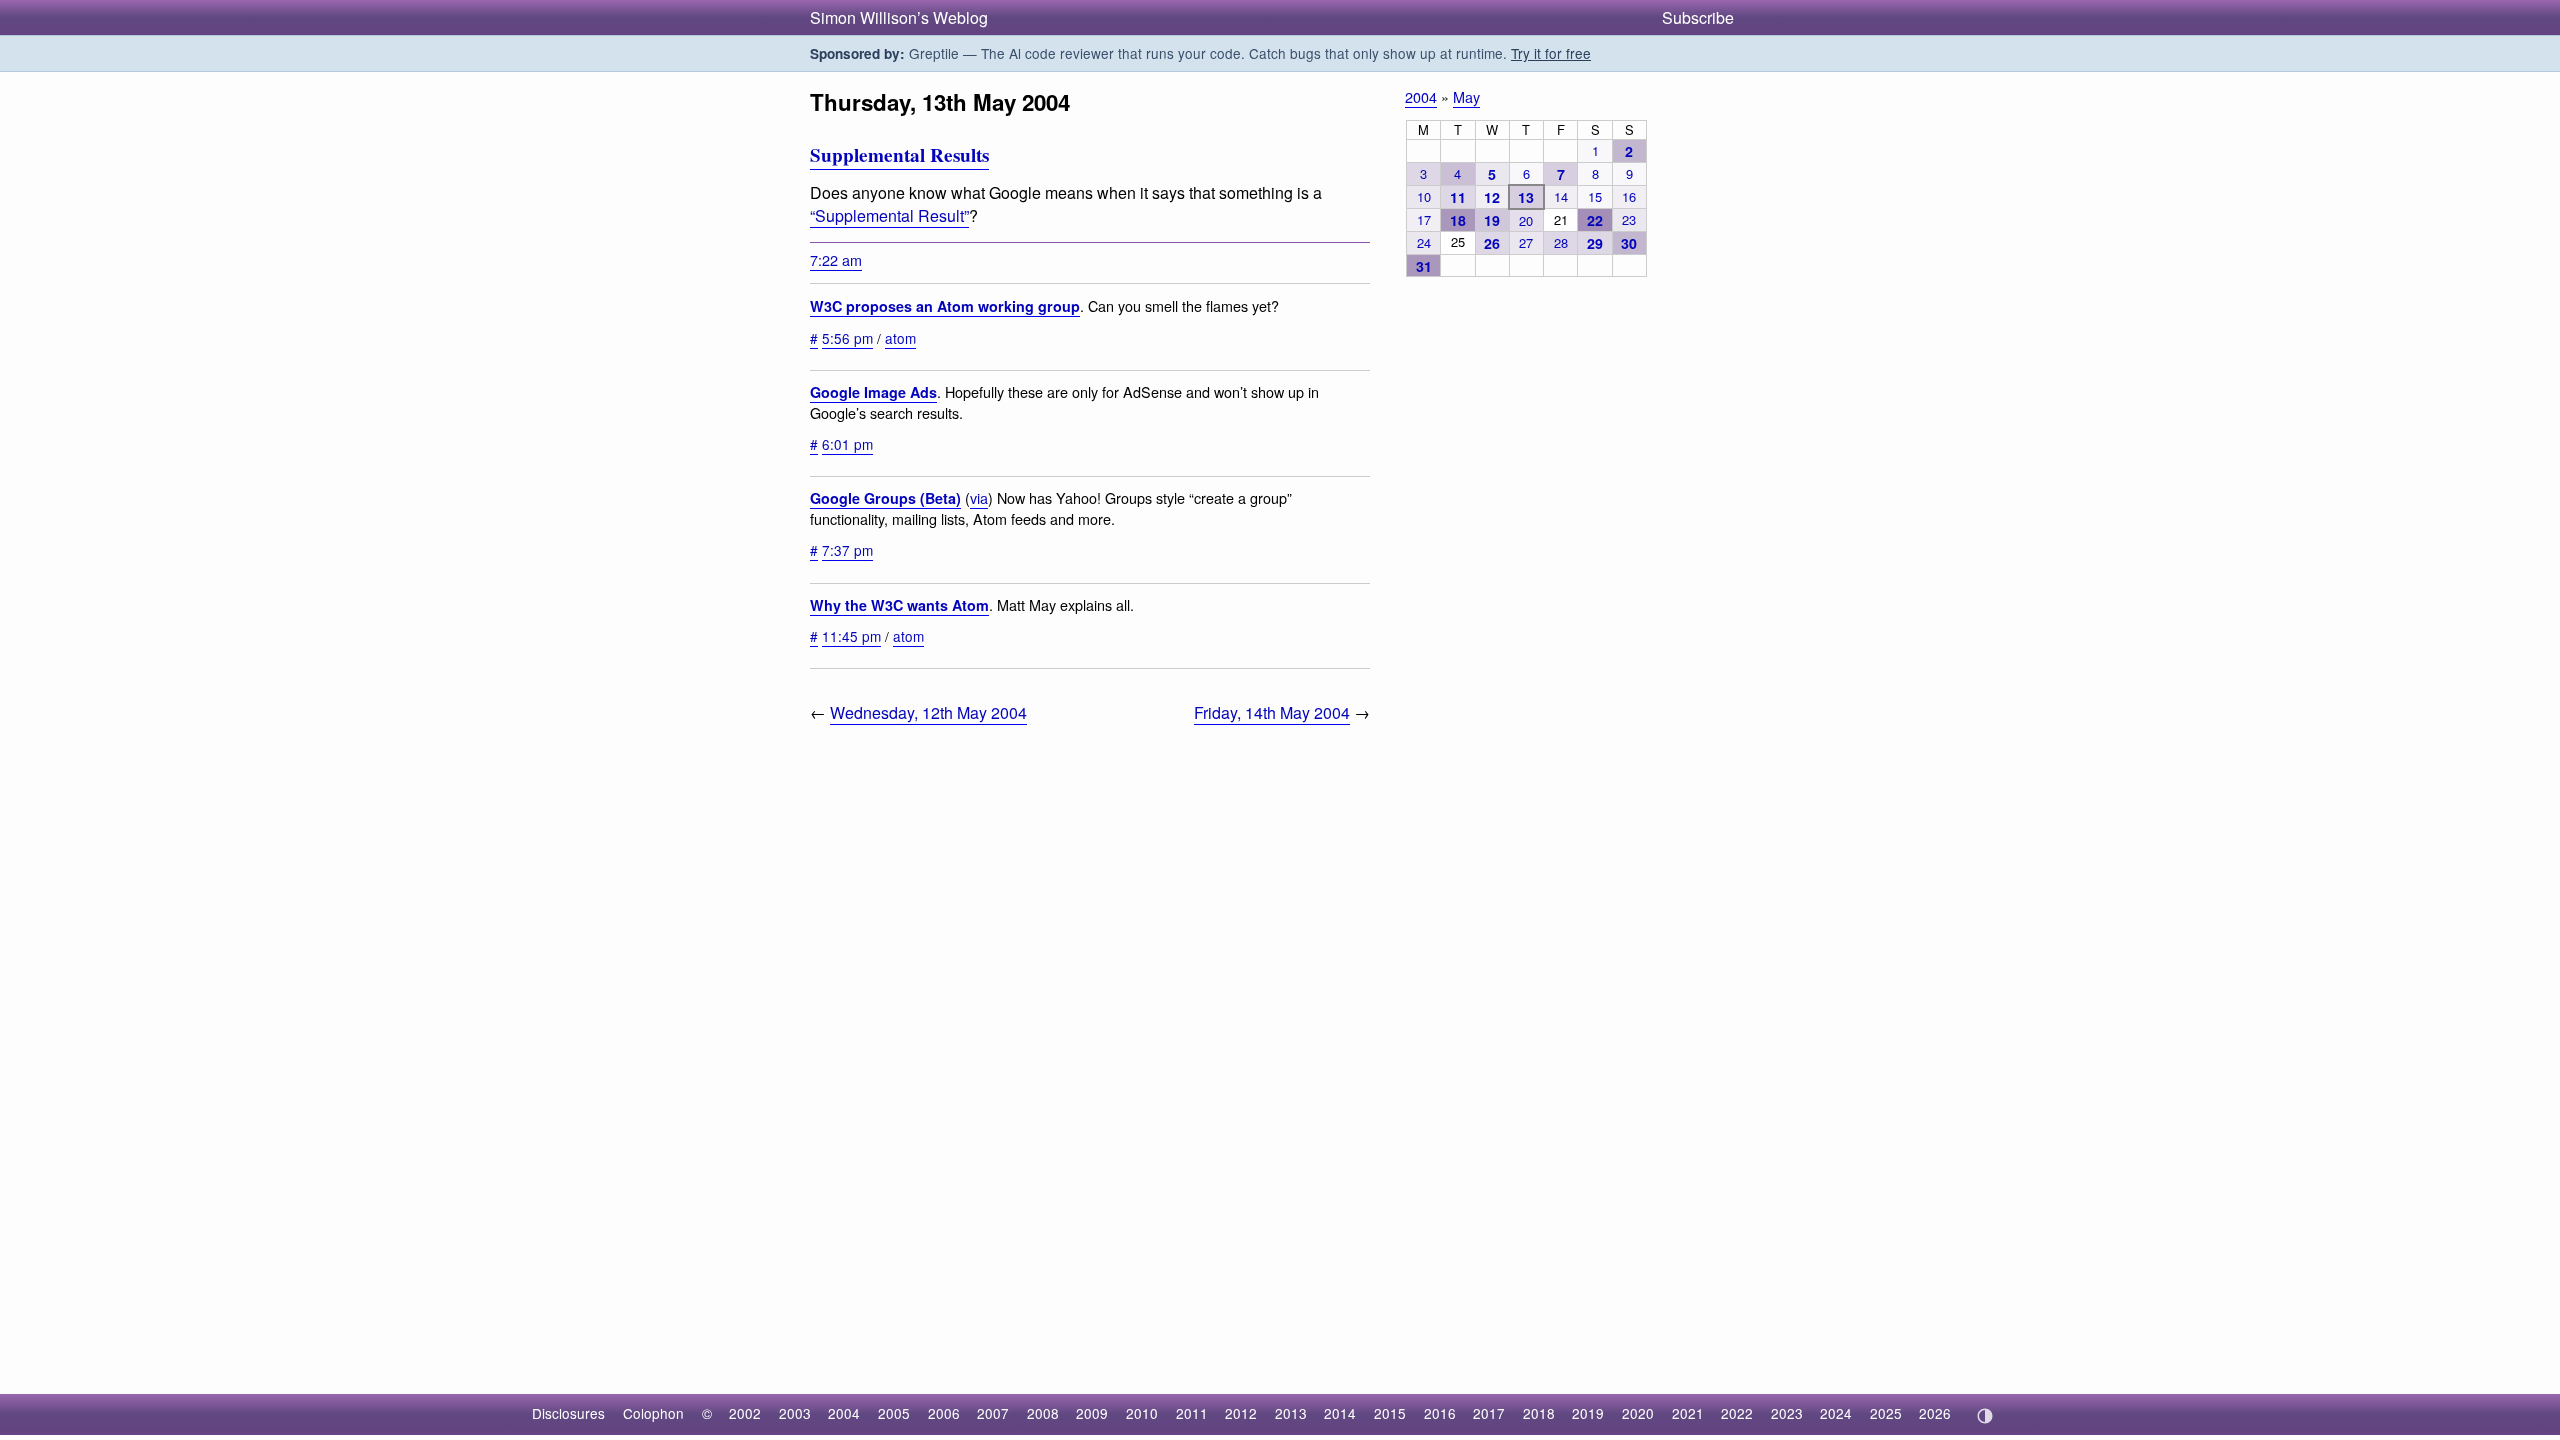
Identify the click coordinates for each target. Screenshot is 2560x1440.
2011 (1192, 1413)
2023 (1787, 1413)
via (979, 497)
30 (1629, 243)
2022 (1737, 1413)
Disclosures (568, 1413)
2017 (1489, 1413)
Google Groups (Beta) (885, 498)
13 (1526, 197)
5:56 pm (847, 338)
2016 (1440, 1413)
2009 (1092, 1413)
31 (1424, 266)
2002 (745, 1413)
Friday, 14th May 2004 (1272, 712)
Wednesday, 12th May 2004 (928, 712)
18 (1458, 220)
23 (1629, 219)
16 (1629, 196)
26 (1492, 243)
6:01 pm (847, 444)
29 (1595, 243)
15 (1595, 196)
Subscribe (1698, 17)
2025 (1886, 1413)
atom (900, 338)
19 (1492, 220)
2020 (1638, 1413)
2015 (1390, 1413)
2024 (1836, 1413)
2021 (1688, 1413)
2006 (944, 1413)
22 (1595, 220)
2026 (1935, 1413)
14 (1561, 196)
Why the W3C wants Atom (899, 605)
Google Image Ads (873, 392)
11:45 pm (851, 636)
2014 (1340, 1413)
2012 (1241, 1413)
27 (1526, 242)
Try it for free (1551, 53)
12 (1492, 197)
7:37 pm (847, 550)
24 (1424, 242)
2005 (894, 1413)
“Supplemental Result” (889, 215)
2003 (795, 1413)
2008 (1043, 1413)
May (1466, 96)
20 (1526, 220)
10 (1424, 196)
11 (1458, 197)
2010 (1142, 1413)
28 (1561, 242)
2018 (1539, 1413)
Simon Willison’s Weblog (899, 17)
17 (1424, 219)
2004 (1421, 96)
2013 (1291, 1413)
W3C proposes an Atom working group (945, 306)
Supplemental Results (899, 155)
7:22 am (836, 259)
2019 (1588, 1413)
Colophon (653, 1413)
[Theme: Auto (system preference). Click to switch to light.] (1984, 1416)
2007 (993, 1413)
